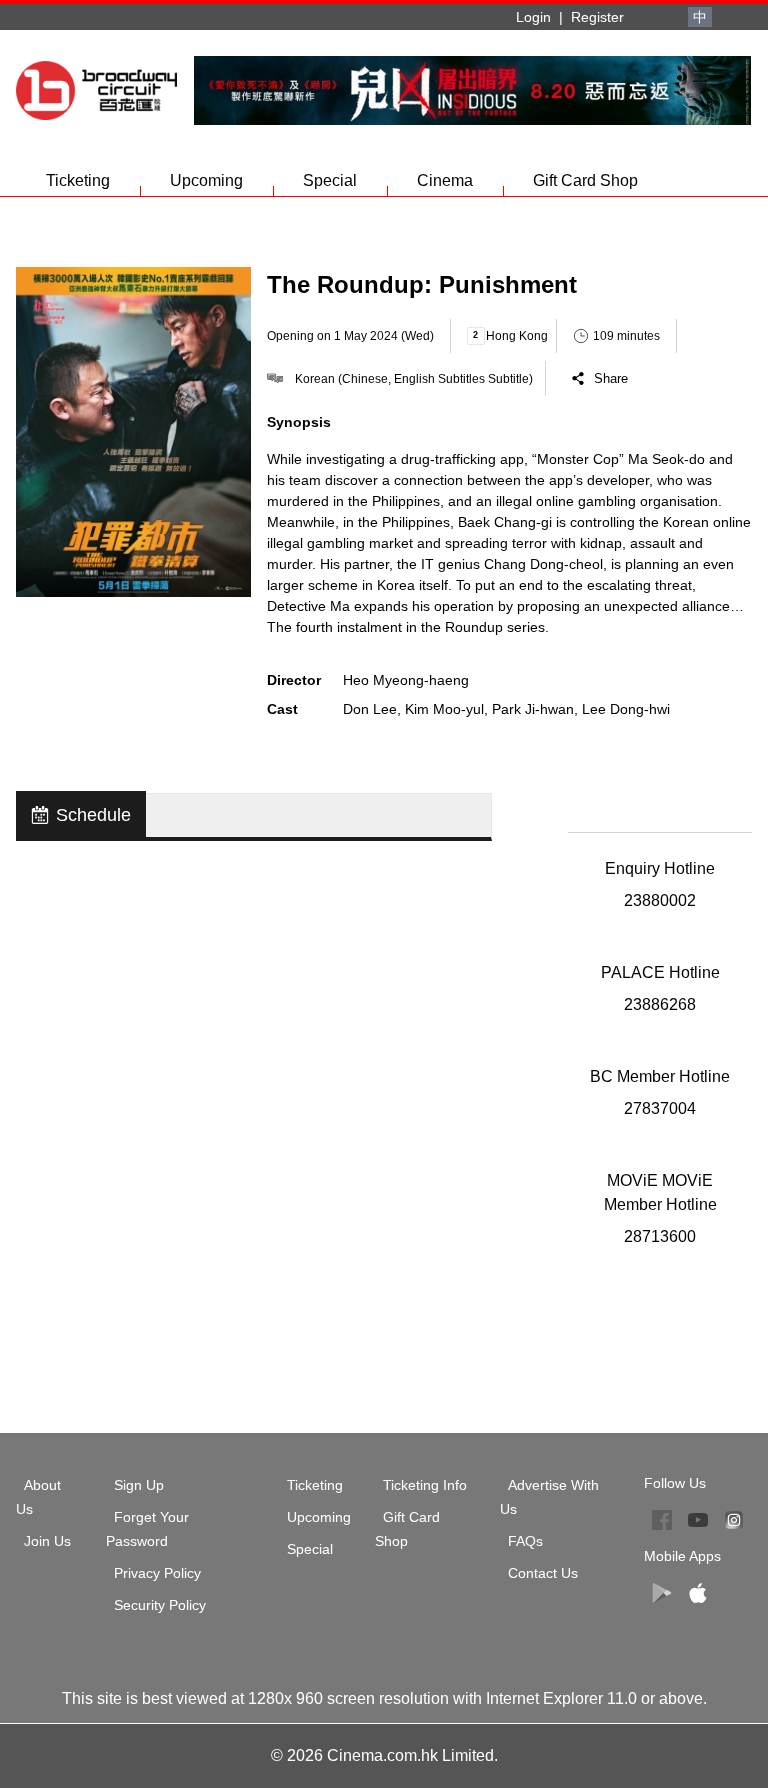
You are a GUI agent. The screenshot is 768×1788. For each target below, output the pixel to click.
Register (597, 17)
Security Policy (160, 1605)
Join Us (47, 1541)
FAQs (525, 1541)
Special (330, 180)
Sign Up (139, 1485)
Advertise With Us (549, 1497)
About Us (38, 1497)
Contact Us (543, 1573)
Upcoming (206, 180)
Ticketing (78, 180)
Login (533, 17)
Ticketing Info (425, 1485)
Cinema (445, 180)
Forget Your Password (147, 1529)
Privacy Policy (157, 1573)
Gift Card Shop (585, 180)
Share (611, 378)
